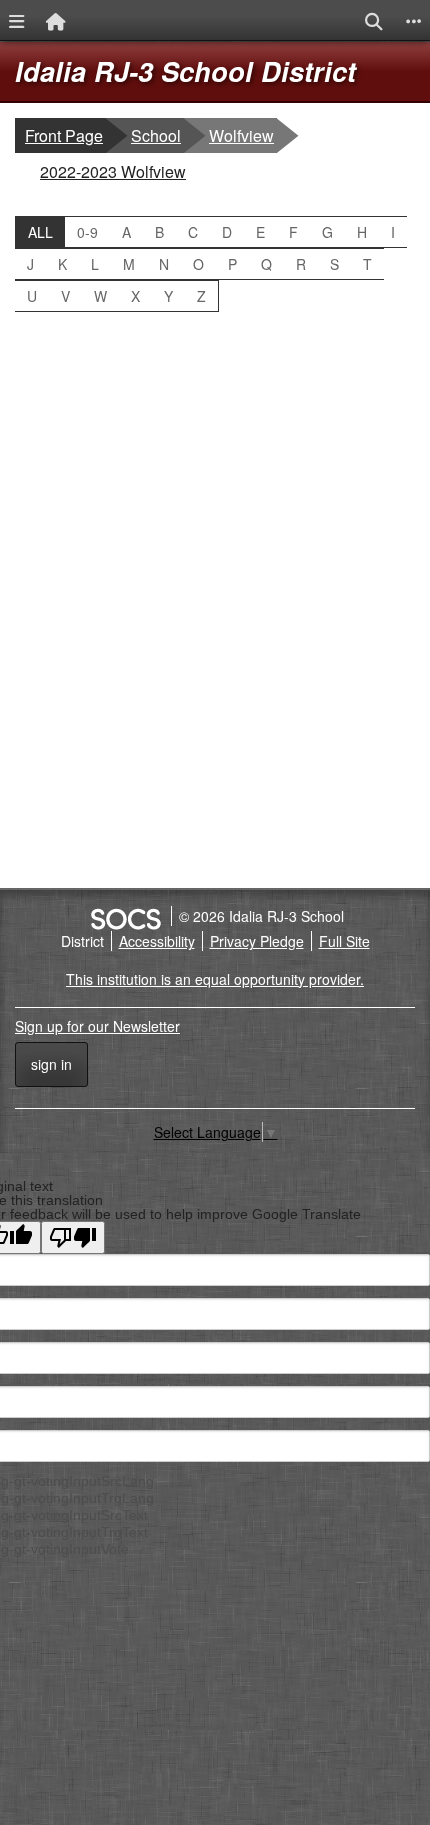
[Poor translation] (73, 1237)
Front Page (64, 135)
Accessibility (157, 941)
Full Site (344, 941)
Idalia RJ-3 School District (185, 71)
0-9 (87, 232)
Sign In (51, 1064)
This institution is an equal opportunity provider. (215, 979)
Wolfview (242, 135)
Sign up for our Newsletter (97, 1026)
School (157, 135)
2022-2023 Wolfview (112, 171)
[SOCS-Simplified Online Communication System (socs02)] (125, 916)
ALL (40, 232)
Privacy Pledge (257, 941)
